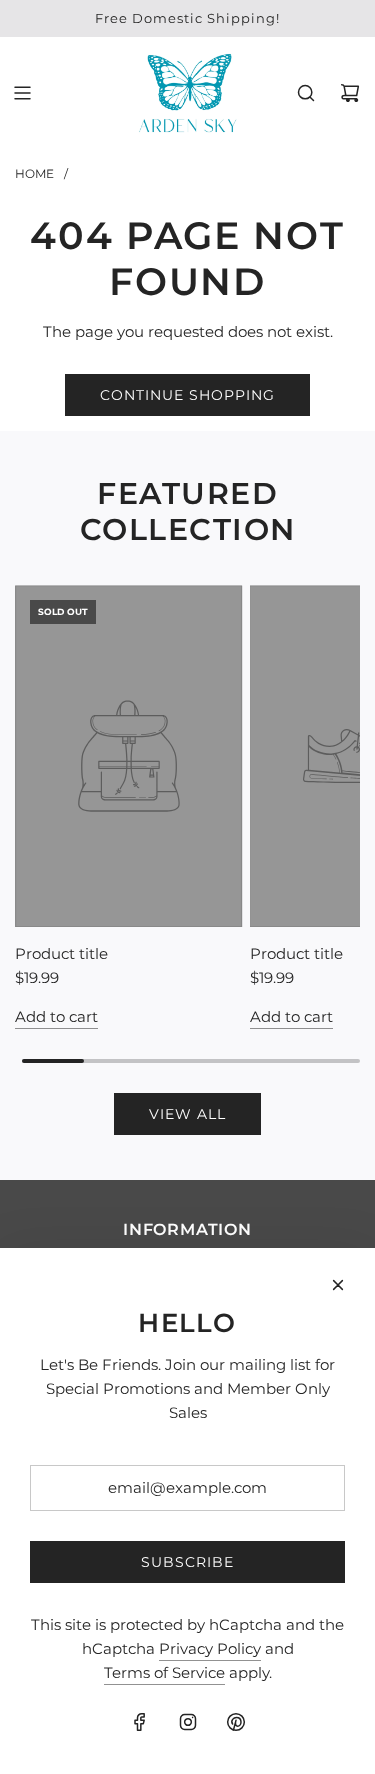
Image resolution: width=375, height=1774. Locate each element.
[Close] (338, 1285)
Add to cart (56, 1016)
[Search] (306, 93)
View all (187, 1114)
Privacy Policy (210, 1648)
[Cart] (350, 93)
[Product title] (129, 755)
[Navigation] (22, 93)
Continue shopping (187, 395)
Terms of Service (164, 1672)
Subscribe (187, 1562)
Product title (61, 953)
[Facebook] (140, 1722)
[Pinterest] (236, 1722)
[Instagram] (188, 1722)
